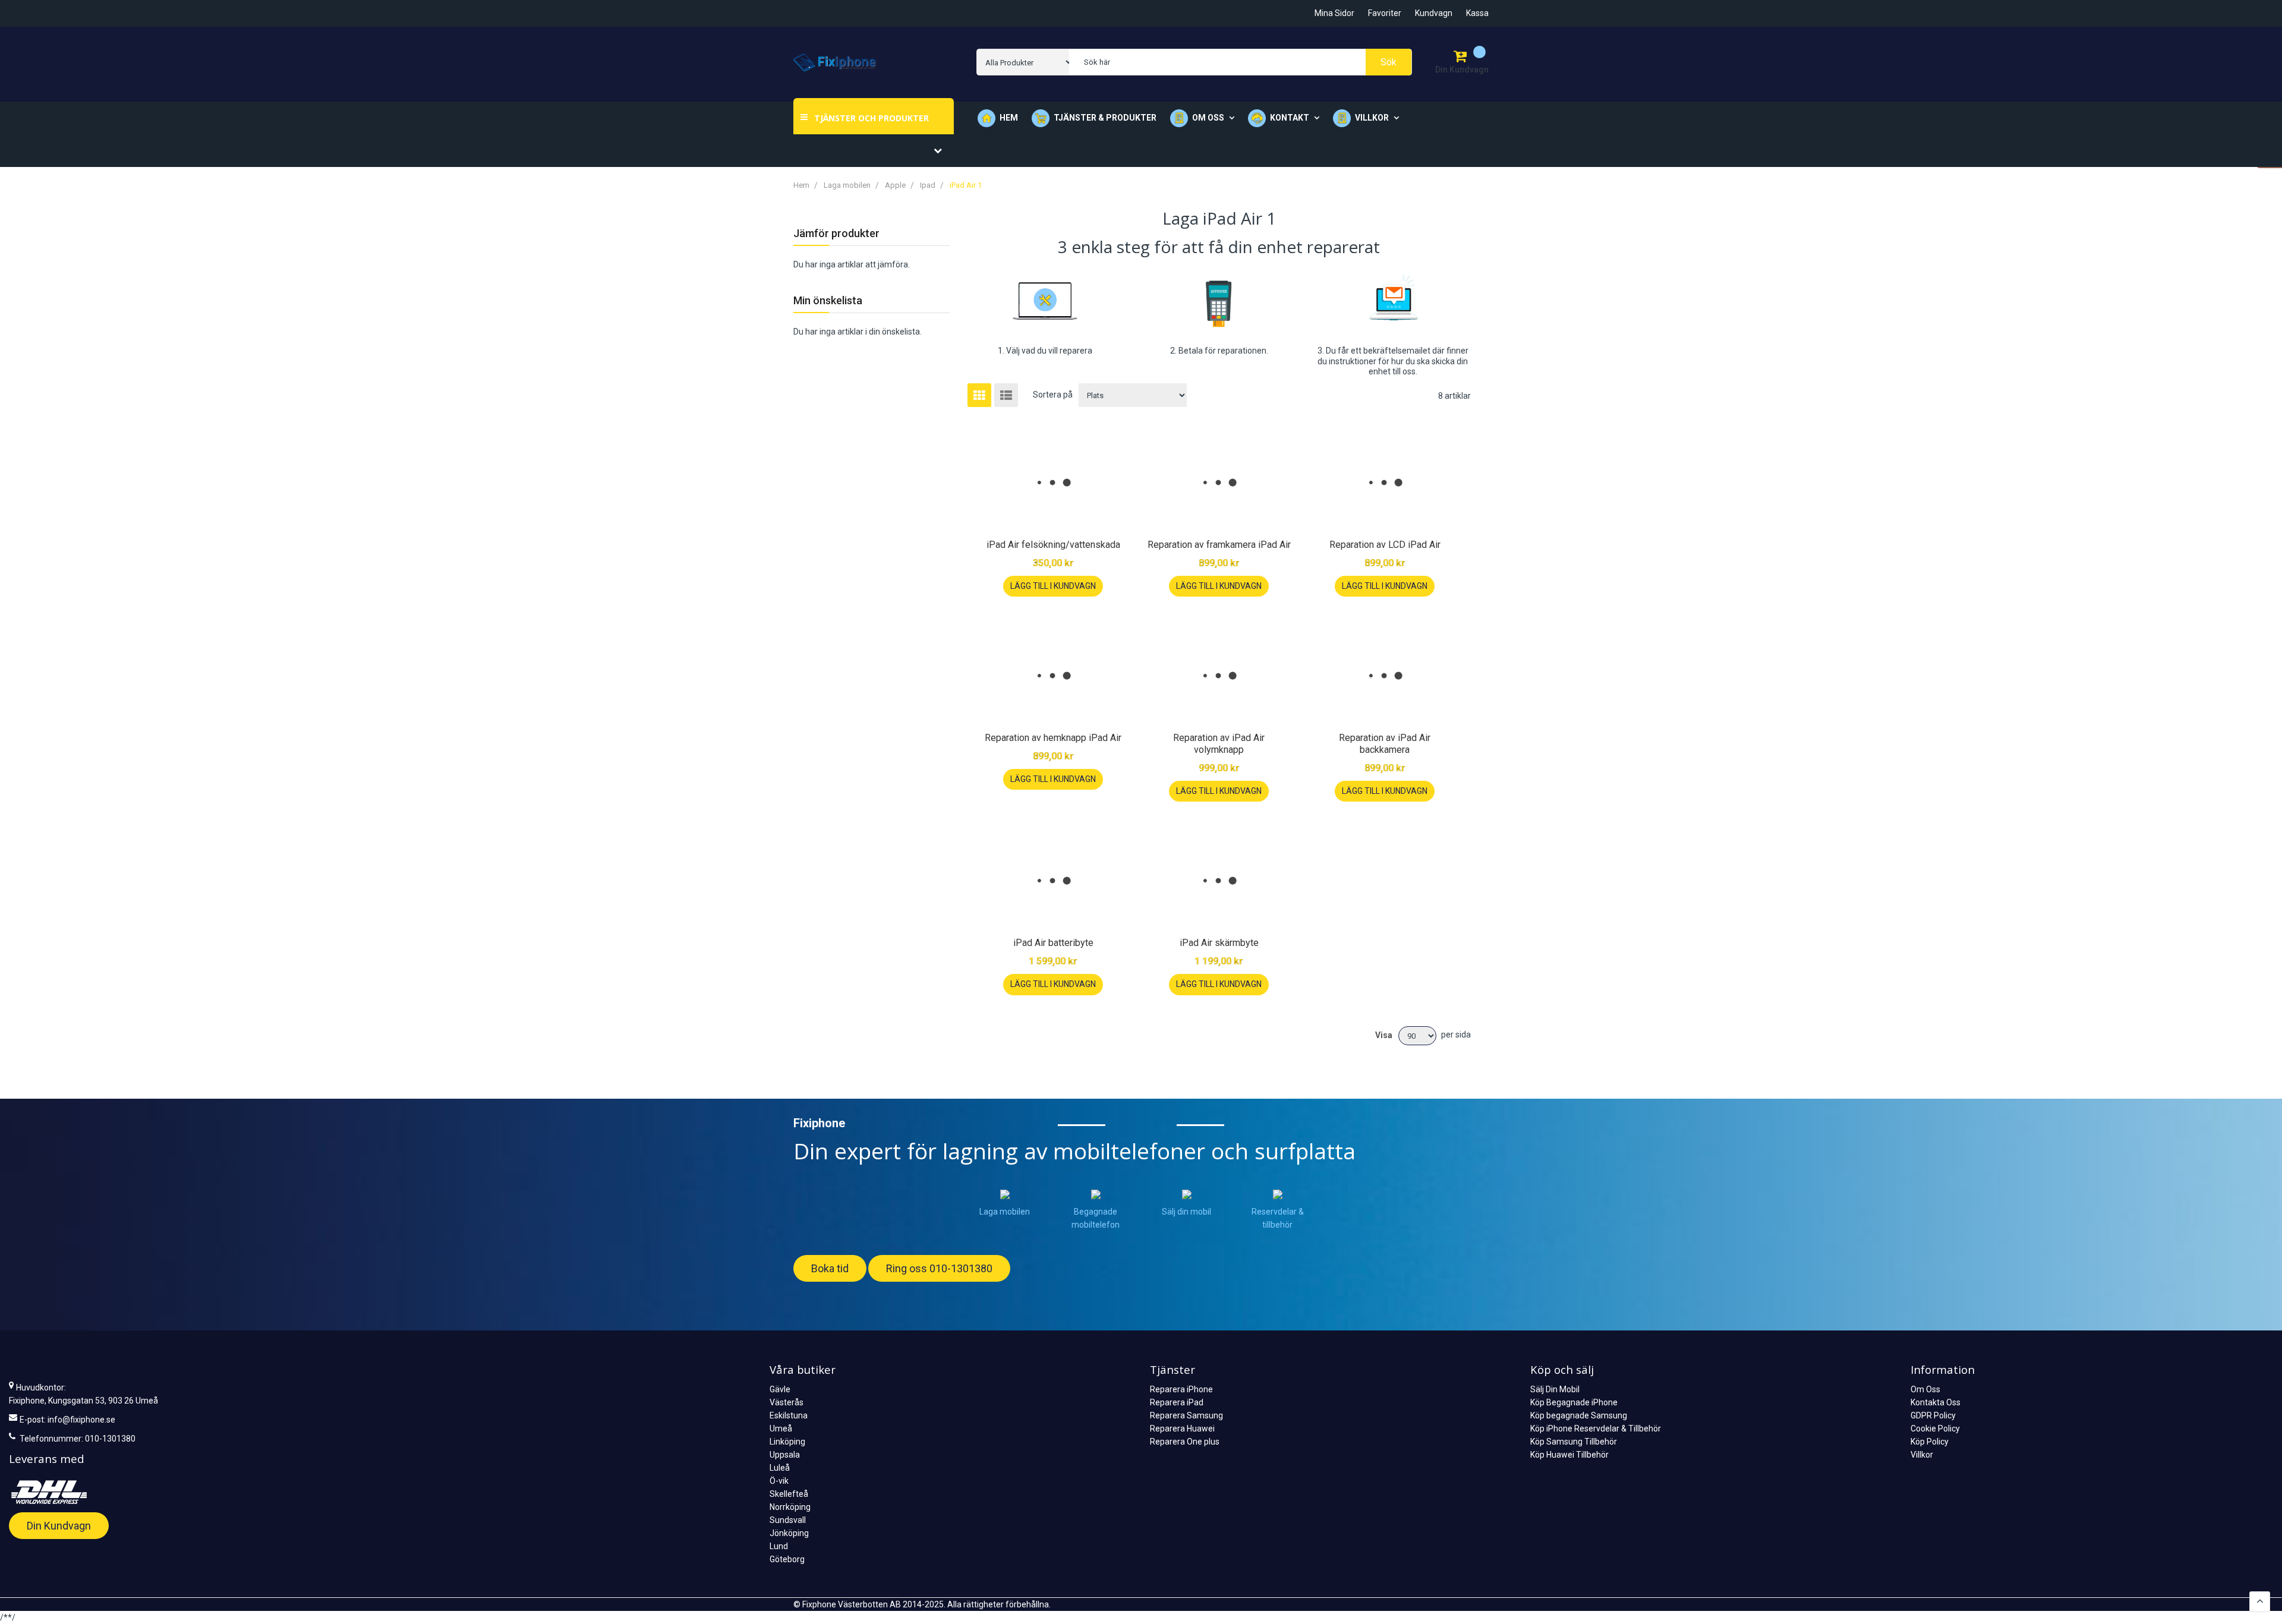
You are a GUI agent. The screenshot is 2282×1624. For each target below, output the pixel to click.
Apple (896, 185)
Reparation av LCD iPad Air (1385, 545)
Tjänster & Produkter (1105, 118)
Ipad (929, 185)
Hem (1009, 118)
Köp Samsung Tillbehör (1574, 1442)
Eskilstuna (789, 1415)
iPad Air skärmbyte (1219, 943)
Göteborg (787, 1559)
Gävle (780, 1389)
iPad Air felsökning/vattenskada (1053, 545)
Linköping (787, 1442)
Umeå (781, 1429)
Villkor (1922, 1455)
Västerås (787, 1402)
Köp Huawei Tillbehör (1569, 1455)
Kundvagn (1434, 13)
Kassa (1477, 13)
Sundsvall (788, 1520)
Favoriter (1385, 13)
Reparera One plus (1185, 1442)
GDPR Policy (1933, 1415)
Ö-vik (779, 1481)
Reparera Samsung (1186, 1415)
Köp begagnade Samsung (1579, 1415)
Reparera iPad (1177, 1402)
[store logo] (835, 62)
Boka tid (830, 1268)
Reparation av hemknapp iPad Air (1053, 738)
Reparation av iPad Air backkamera (1385, 744)
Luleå (780, 1468)
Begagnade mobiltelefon (1096, 1218)
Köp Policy (1930, 1442)
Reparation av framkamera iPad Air (1219, 545)
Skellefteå (789, 1494)
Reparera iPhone (1181, 1389)
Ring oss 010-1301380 (939, 1268)
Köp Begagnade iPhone (1574, 1402)
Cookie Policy (1935, 1429)
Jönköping (789, 1533)
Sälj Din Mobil (1555, 1389)
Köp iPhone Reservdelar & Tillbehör (1596, 1429)
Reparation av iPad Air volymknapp (1219, 744)
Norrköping (790, 1507)
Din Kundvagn (59, 1526)
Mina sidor (1334, 13)
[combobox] (1240, 62)
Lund (779, 1546)
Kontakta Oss (1936, 1402)
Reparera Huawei (1182, 1429)
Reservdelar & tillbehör (1278, 1218)
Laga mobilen (848, 185)
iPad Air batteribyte (1053, 943)
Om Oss (1925, 1389)
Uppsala (785, 1455)
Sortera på (1053, 395)
